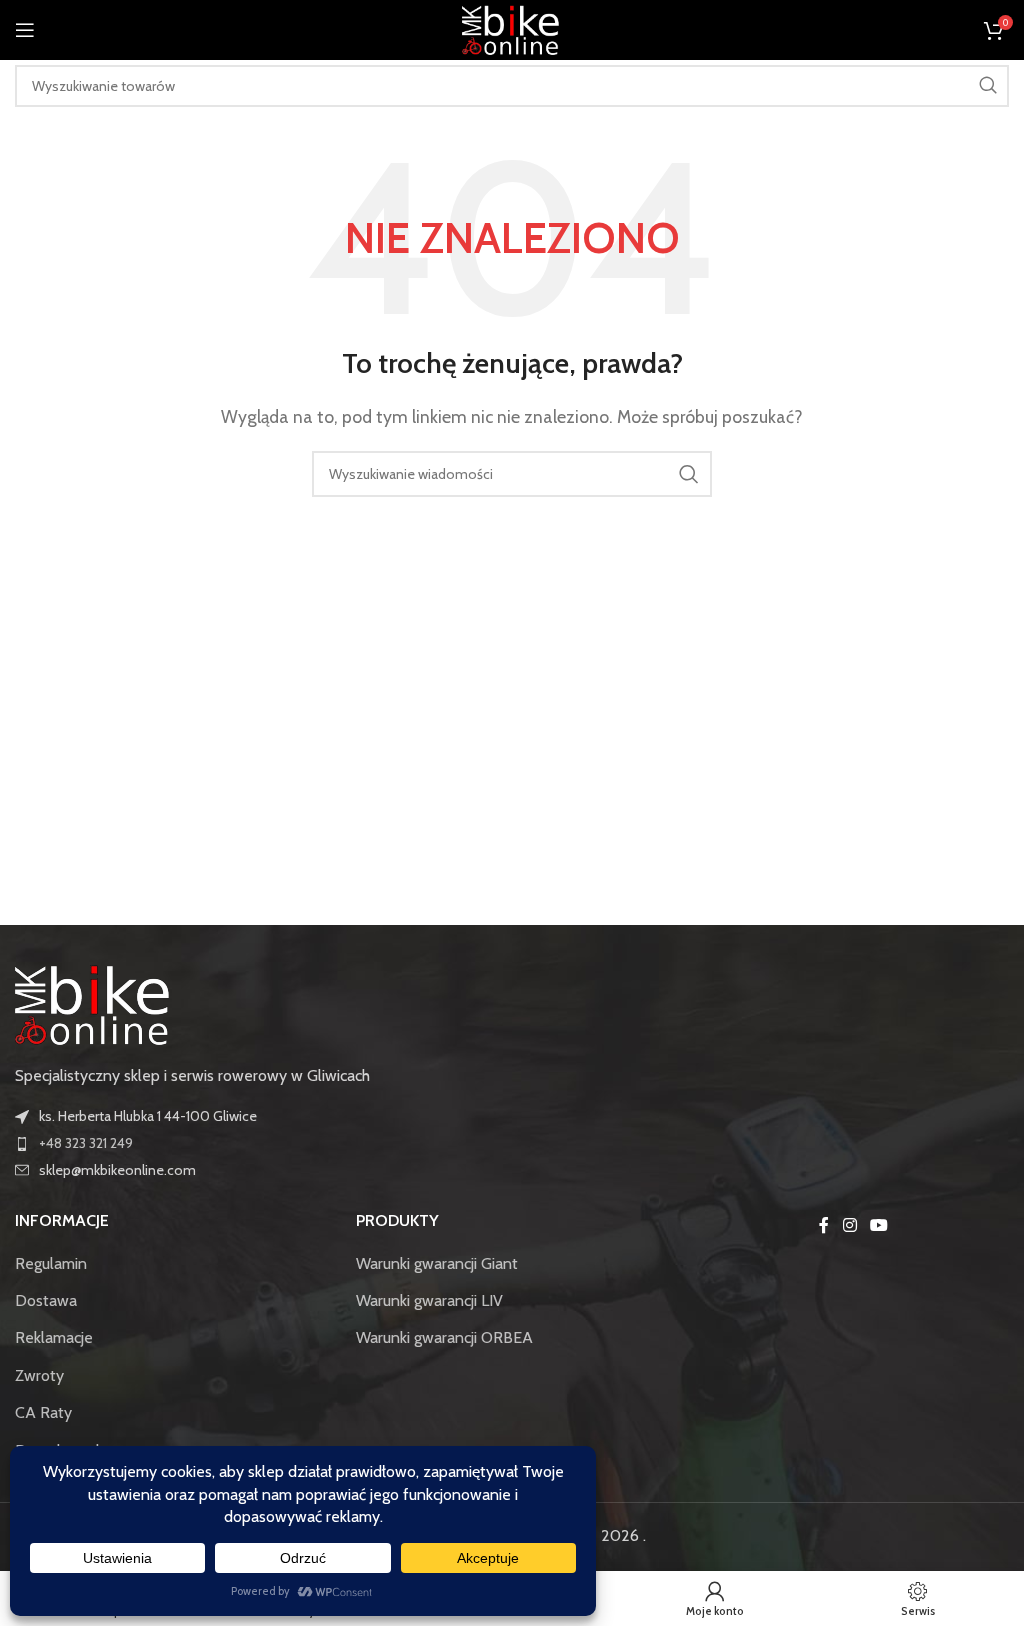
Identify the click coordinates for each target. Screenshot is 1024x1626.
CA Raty (43, 1412)
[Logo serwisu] (511, 28)
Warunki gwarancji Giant (437, 1263)
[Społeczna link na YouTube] (878, 1225)
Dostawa (46, 1300)
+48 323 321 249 (86, 1143)
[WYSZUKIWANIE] (988, 86)
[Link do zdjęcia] (94, 1003)
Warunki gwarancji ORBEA (444, 1337)
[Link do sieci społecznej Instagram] (849, 1225)
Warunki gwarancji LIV (429, 1300)
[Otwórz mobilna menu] (25, 30)
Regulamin (51, 1263)
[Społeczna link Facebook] (824, 1225)
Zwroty (39, 1375)
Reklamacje (54, 1337)
